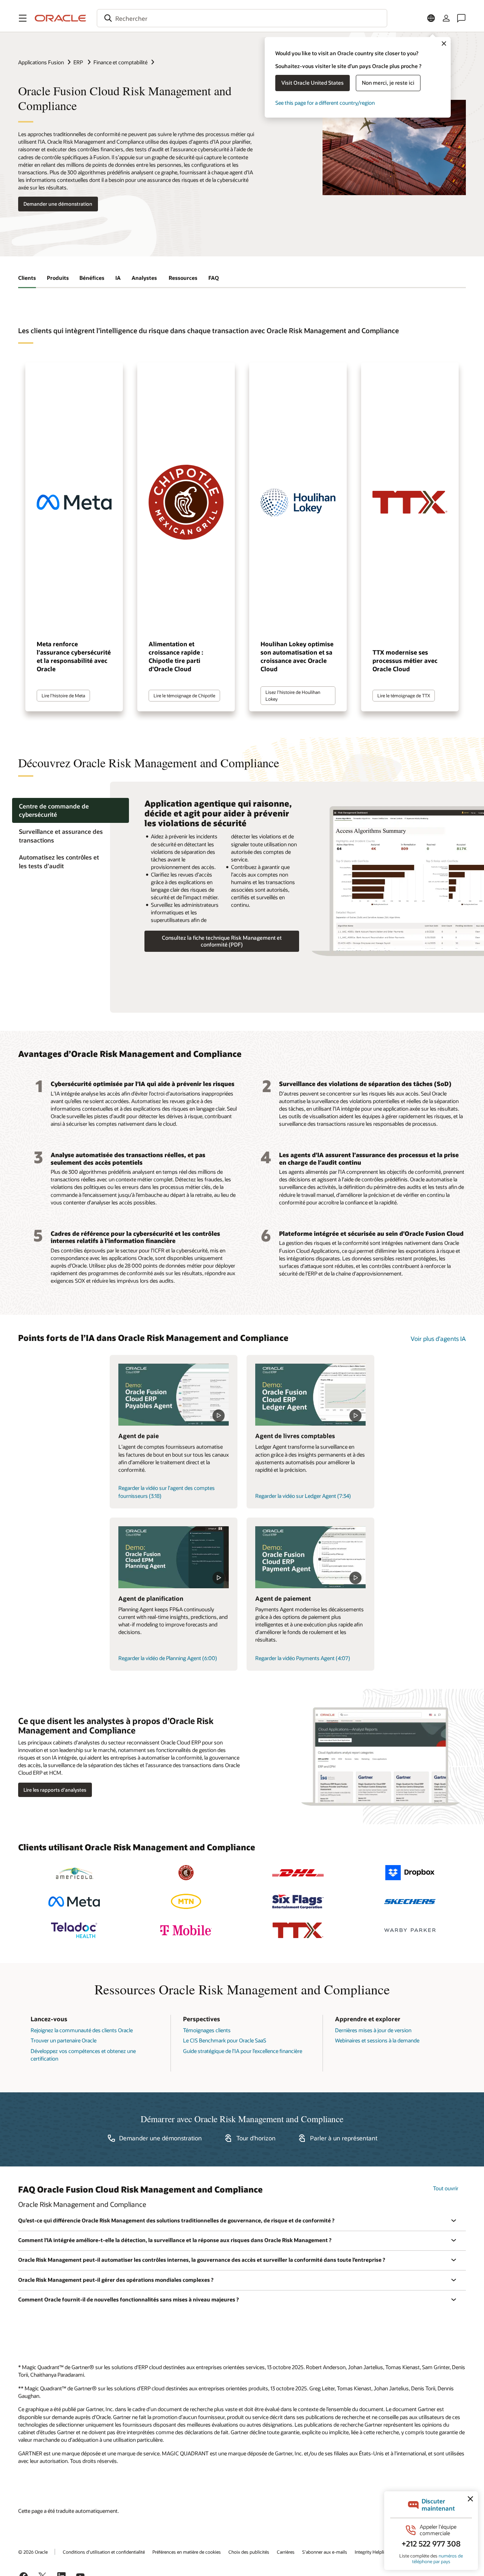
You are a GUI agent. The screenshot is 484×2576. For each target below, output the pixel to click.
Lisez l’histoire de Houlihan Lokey (293, 695)
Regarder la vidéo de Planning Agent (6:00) (168, 1658)
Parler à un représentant (344, 2138)
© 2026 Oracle (33, 2552)
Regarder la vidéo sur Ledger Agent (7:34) (303, 1496)
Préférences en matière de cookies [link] (187, 2552)
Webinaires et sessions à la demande (377, 2040)
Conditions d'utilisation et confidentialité (104, 2552)
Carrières (286, 2552)
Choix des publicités (249, 2552)
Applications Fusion (41, 62)
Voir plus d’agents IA (438, 1338)
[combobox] (242, 18)
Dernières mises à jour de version (373, 2030)
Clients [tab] (27, 278)
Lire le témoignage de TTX (404, 695)
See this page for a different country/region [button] (325, 103)
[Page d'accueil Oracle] (60, 18)
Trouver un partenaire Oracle (64, 2040)
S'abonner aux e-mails (325, 2552)
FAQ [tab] (214, 278)
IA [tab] (118, 278)
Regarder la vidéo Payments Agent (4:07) (303, 1658)
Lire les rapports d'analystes (55, 1790)
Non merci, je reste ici (388, 83)
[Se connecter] (446, 18)
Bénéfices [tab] (92, 278)
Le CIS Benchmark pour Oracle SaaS (225, 2040)
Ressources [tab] (183, 278)
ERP (79, 62)
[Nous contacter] (461, 18)
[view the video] (174, 1395)
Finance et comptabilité (120, 62)
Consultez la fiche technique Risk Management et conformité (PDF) (222, 941)
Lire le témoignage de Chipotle (184, 695)
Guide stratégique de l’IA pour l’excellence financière (243, 2051)
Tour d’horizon (256, 2138)
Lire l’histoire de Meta (63, 695)
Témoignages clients (207, 2030)
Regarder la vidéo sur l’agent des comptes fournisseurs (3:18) (167, 1492)
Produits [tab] (58, 278)
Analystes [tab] (145, 278)
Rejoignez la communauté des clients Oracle (82, 2030)
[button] (23, 18)
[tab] (71, 810)
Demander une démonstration (58, 204)
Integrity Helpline (372, 2552)
